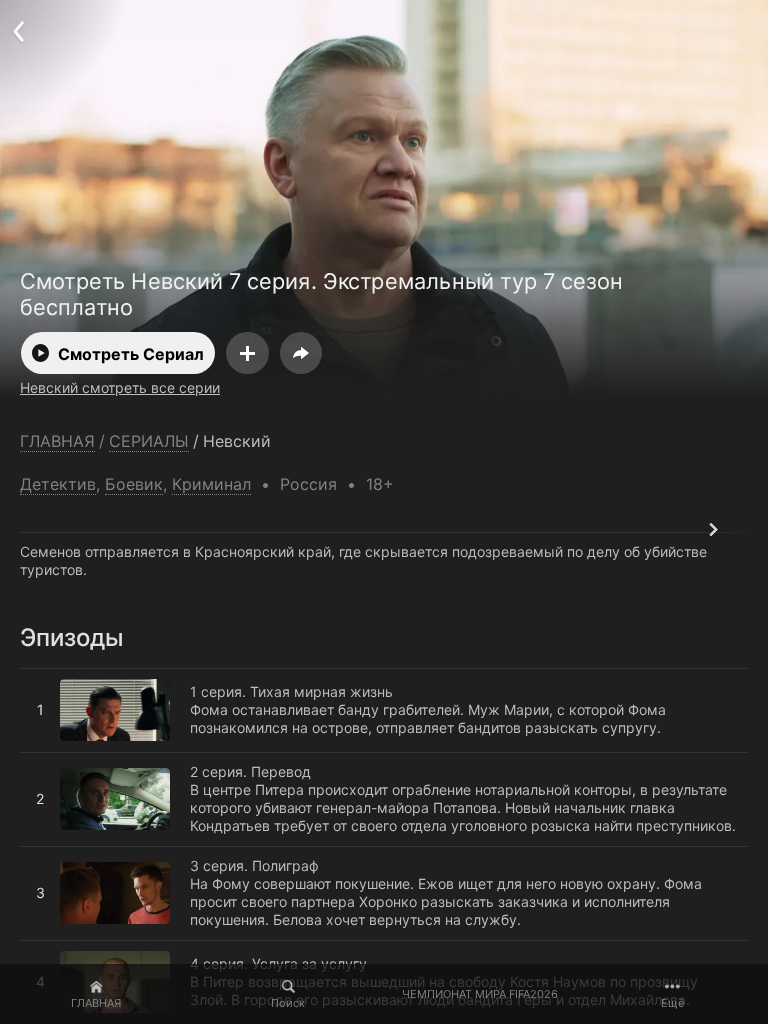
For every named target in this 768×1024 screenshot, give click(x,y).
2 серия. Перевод (80, 761)
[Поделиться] (301, 353)
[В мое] (247, 353)
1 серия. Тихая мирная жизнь (121, 677)
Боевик (134, 484)
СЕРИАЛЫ (149, 441)
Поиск (288, 1003)
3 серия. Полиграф (84, 855)
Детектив (58, 484)
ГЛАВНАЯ (96, 1003)
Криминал (211, 484)
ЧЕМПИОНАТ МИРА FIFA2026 (480, 994)
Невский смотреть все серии (120, 387)
